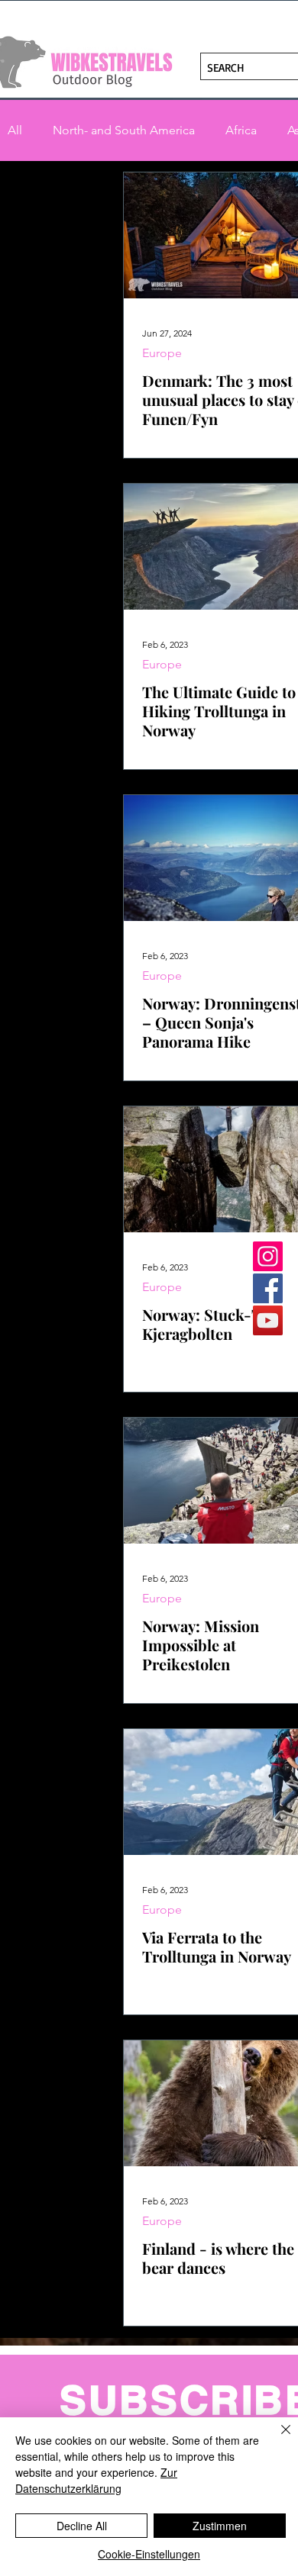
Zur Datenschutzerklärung (96, 2480)
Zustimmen (220, 2526)
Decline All (82, 2526)
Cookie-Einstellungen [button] (149, 2554)
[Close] (277, 2439)
